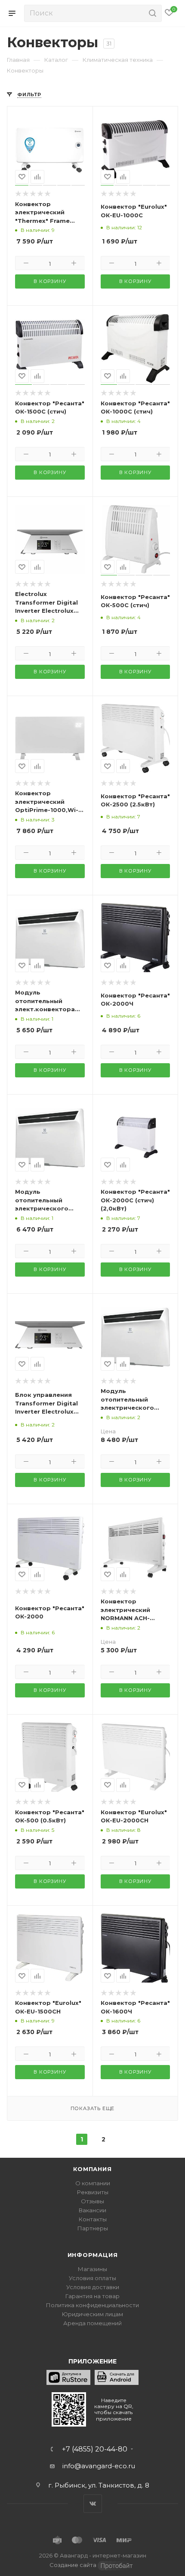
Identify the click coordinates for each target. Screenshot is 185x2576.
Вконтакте (93, 2504)
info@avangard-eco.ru (99, 2466)
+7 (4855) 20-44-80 (95, 2449)
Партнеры (93, 2228)
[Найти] (151, 13)
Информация (93, 2255)
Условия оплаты (92, 2278)
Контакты (93, 2219)
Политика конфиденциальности (92, 2305)
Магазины (92, 2269)
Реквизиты (93, 2192)
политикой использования (47, 2541)
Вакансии (92, 2210)
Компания (92, 2169)
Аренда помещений (92, 2323)
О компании (93, 2183)
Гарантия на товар (92, 2296)
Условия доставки (93, 2287)
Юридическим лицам (92, 2314)
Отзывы (92, 2201)
